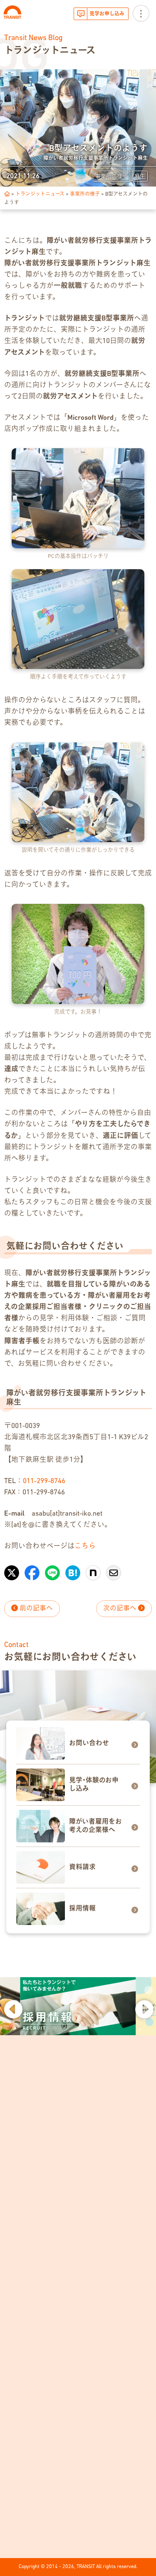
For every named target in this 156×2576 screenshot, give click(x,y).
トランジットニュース (40, 194)
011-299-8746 (44, 1481)
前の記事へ (35, 1609)
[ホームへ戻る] (7, 194)
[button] (12, 2008)
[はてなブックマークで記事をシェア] (73, 1569)
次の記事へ (121, 1609)
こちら (85, 1546)
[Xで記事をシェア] (12, 1569)
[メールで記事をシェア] (114, 1569)
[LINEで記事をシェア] (52, 1569)
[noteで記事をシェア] (93, 1569)
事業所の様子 (85, 194)
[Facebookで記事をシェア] (32, 1569)
